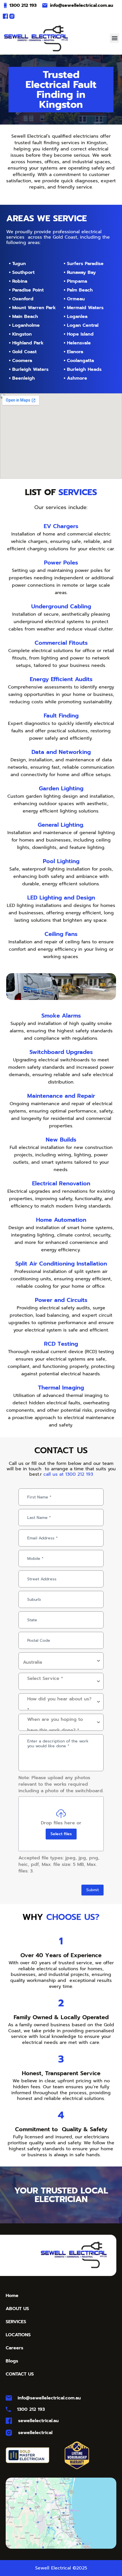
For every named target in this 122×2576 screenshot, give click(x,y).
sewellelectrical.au (38, 2421)
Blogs (12, 2361)
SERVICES (16, 2322)
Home (12, 2296)
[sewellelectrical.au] (9, 2421)
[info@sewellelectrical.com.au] (45, 5)
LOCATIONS (18, 2335)
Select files (61, 1834)
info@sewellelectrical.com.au (82, 5)
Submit (92, 1890)
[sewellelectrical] (9, 2433)
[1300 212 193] (5, 5)
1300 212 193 (23, 5)
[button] (114, 38)
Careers (14, 2348)
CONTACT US (20, 2374)
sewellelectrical (35, 2433)
